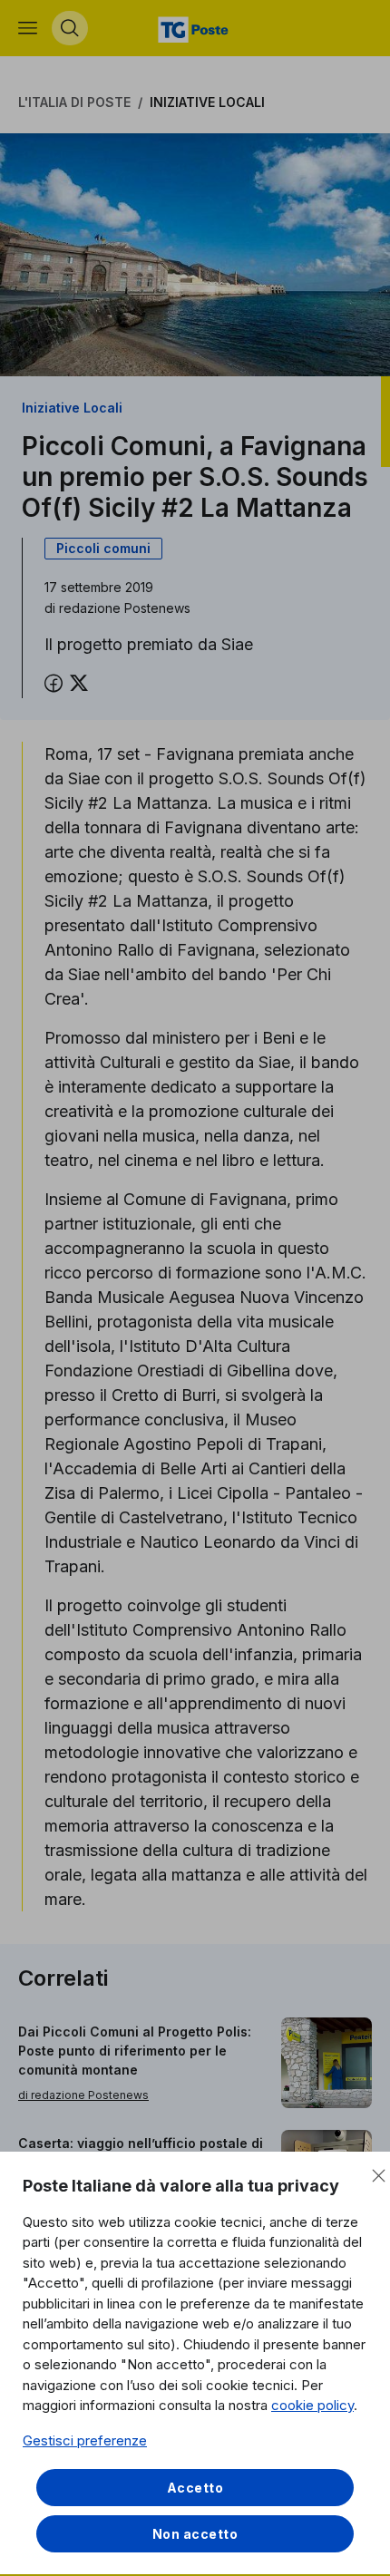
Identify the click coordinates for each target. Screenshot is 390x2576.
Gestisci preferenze (85, 2440)
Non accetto (195, 2534)
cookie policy (312, 2405)
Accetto (195, 2488)
